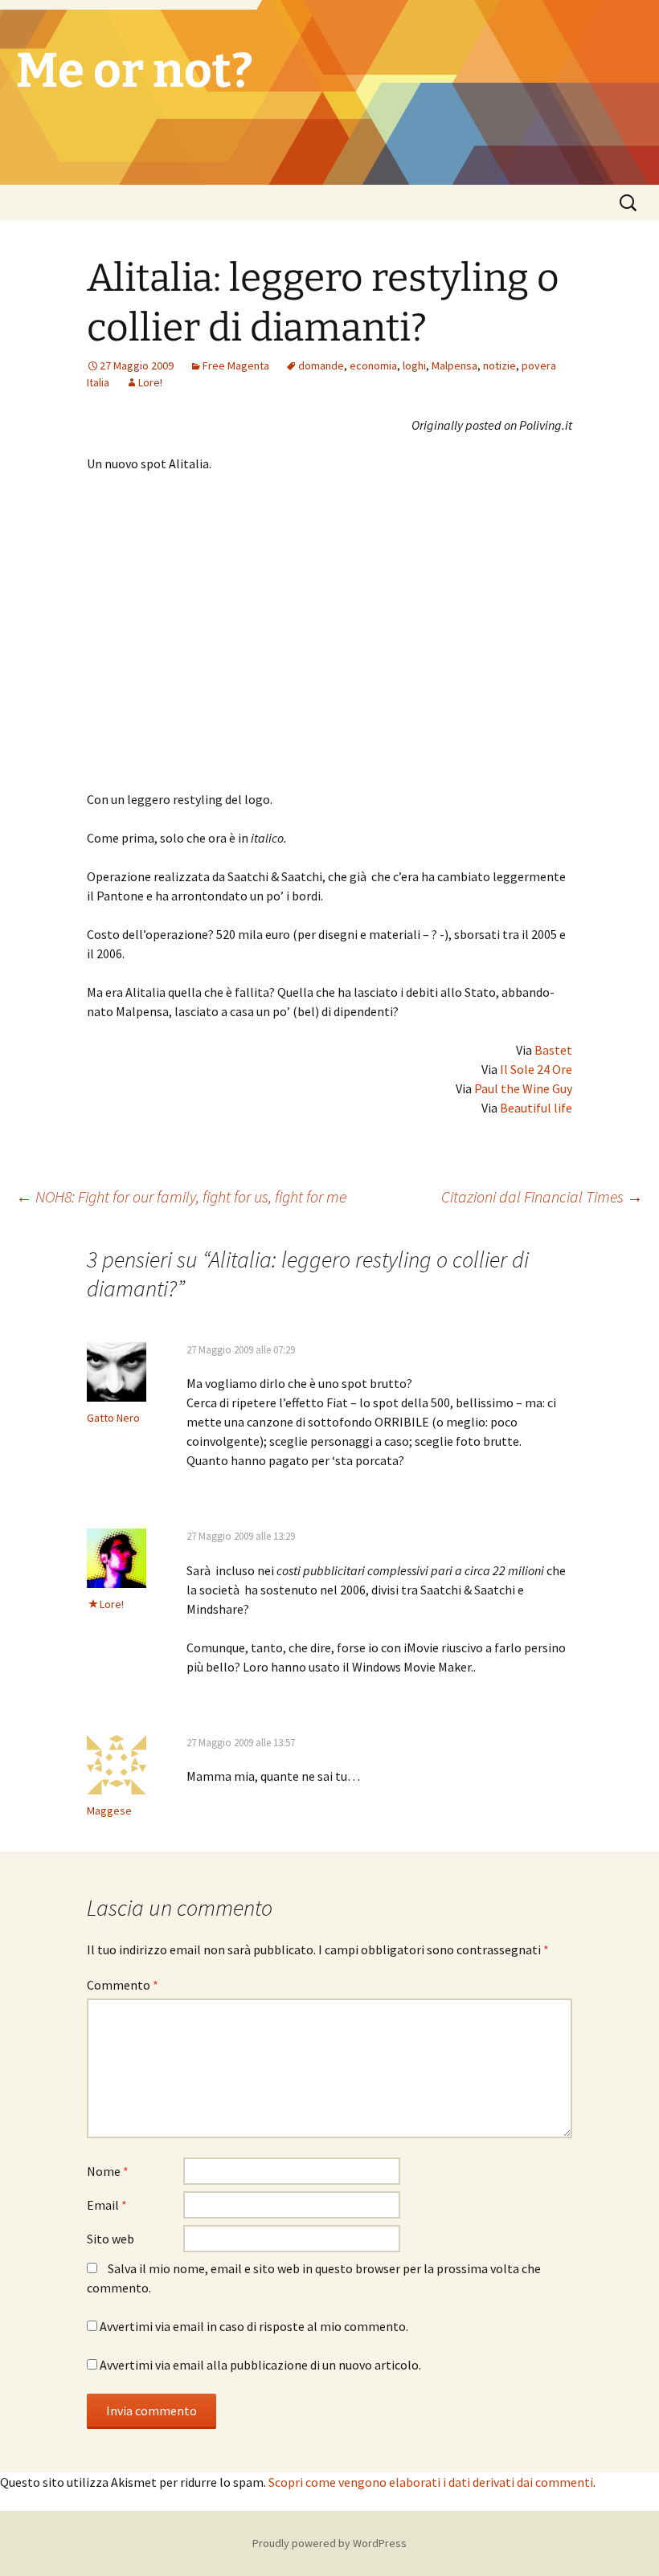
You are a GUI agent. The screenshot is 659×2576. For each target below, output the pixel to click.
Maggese (109, 1811)
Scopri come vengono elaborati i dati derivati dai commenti (431, 2482)
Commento (123, 1985)
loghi (414, 365)
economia (373, 365)
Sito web (111, 2239)
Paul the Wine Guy (523, 1088)
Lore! (150, 382)
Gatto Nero (113, 1418)
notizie (499, 365)
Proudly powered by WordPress (329, 2543)
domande (321, 365)
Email (107, 2205)
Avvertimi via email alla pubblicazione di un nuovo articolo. (260, 2365)
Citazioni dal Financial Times (542, 1196)
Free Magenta (236, 365)
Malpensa (454, 365)
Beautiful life (536, 1108)
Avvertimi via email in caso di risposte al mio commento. (254, 2326)
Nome (108, 2171)
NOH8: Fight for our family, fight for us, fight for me (181, 1196)
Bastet (553, 1050)
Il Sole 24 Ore (536, 1069)
